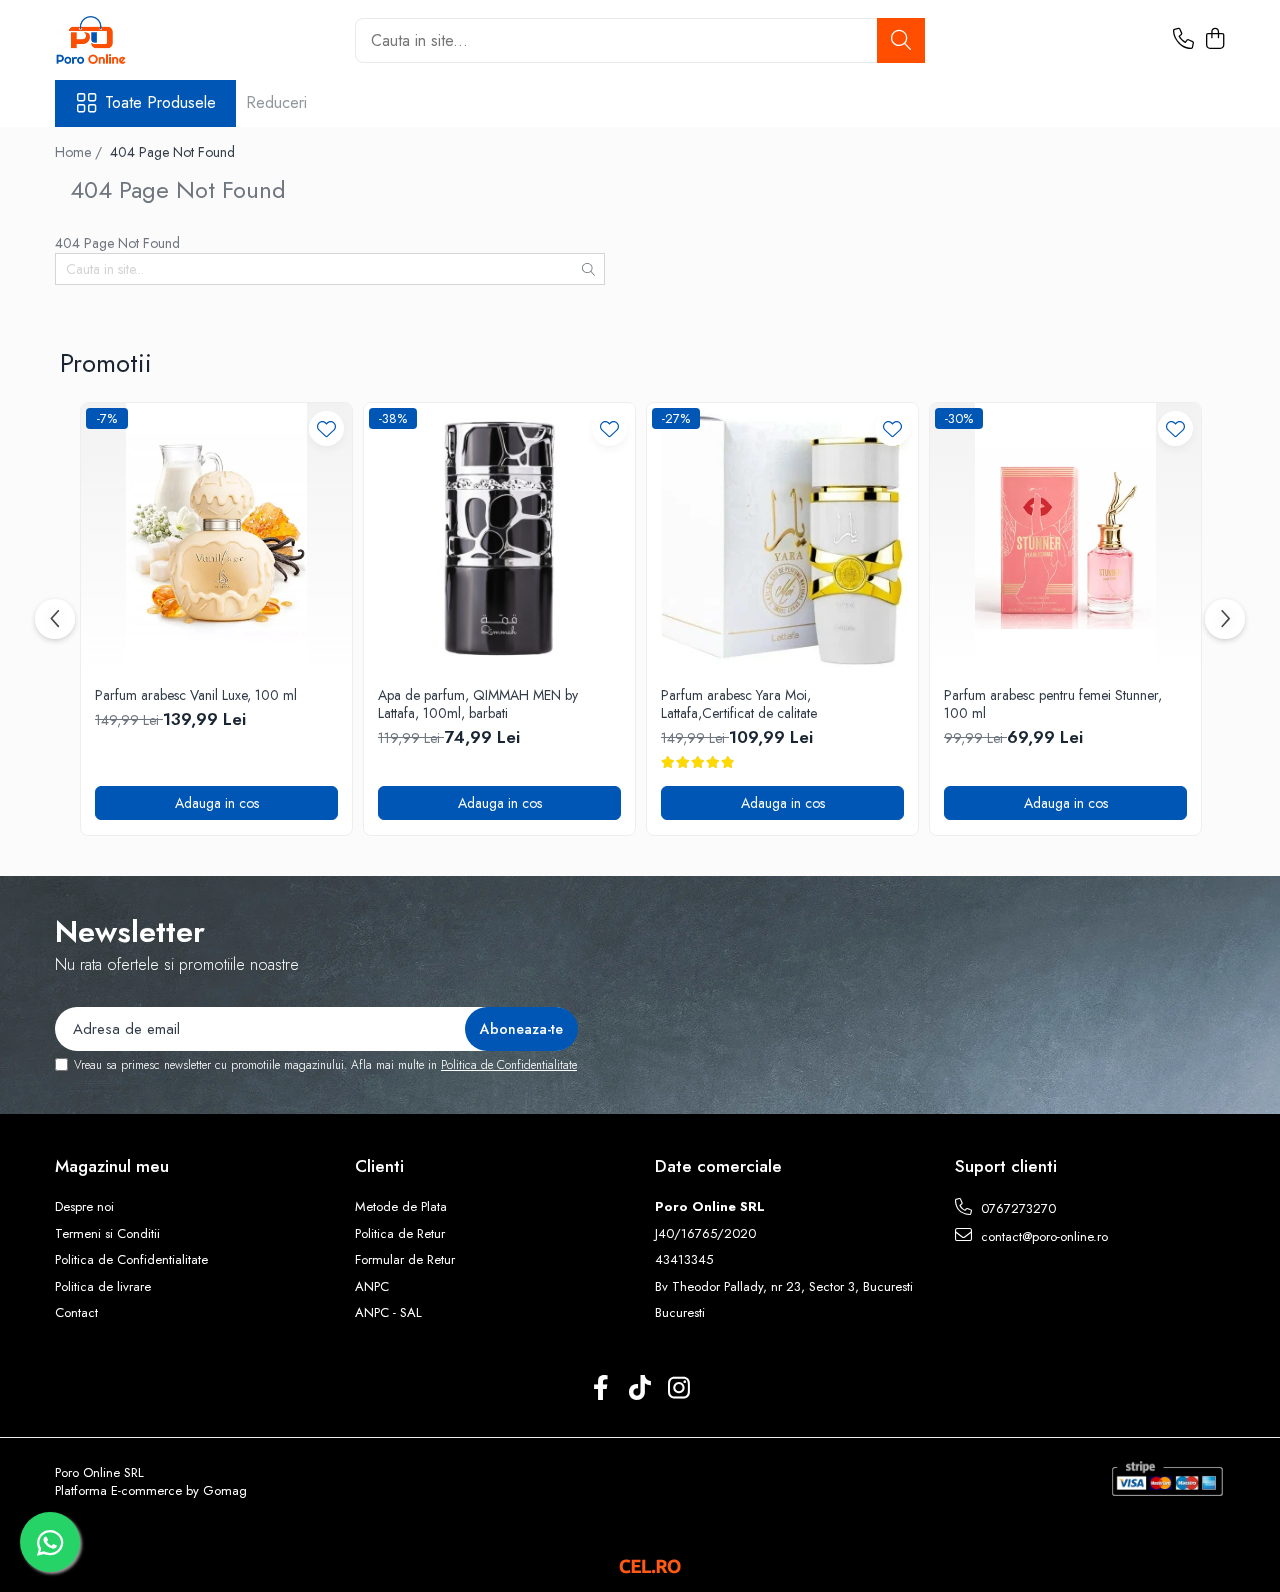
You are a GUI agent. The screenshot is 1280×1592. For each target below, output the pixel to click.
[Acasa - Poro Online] (155, 40)
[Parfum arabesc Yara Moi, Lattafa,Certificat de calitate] (782, 538)
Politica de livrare (103, 1287)
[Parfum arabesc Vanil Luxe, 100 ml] (216, 538)
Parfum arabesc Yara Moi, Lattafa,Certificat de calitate (739, 704)
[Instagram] (679, 1389)
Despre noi (84, 1207)
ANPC (372, 1287)
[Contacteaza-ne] (1183, 40)
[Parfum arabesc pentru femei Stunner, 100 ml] (1065, 538)
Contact (76, 1313)
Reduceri (276, 102)
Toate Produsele (160, 103)
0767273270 (1016, 1208)
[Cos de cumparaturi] (1214, 40)
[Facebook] (601, 1389)
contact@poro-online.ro (1042, 1236)
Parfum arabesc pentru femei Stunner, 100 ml (1053, 704)
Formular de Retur (405, 1260)
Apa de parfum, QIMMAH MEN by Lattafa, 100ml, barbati (478, 704)
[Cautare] (901, 40)
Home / (80, 152)
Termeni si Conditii (107, 1234)
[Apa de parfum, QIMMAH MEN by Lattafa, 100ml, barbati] (499, 538)
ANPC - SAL (388, 1313)
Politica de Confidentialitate (509, 1065)
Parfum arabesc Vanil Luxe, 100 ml (196, 695)
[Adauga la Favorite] (326, 428)
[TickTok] (640, 1389)
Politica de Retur (400, 1234)
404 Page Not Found (172, 152)
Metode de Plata (401, 1207)
